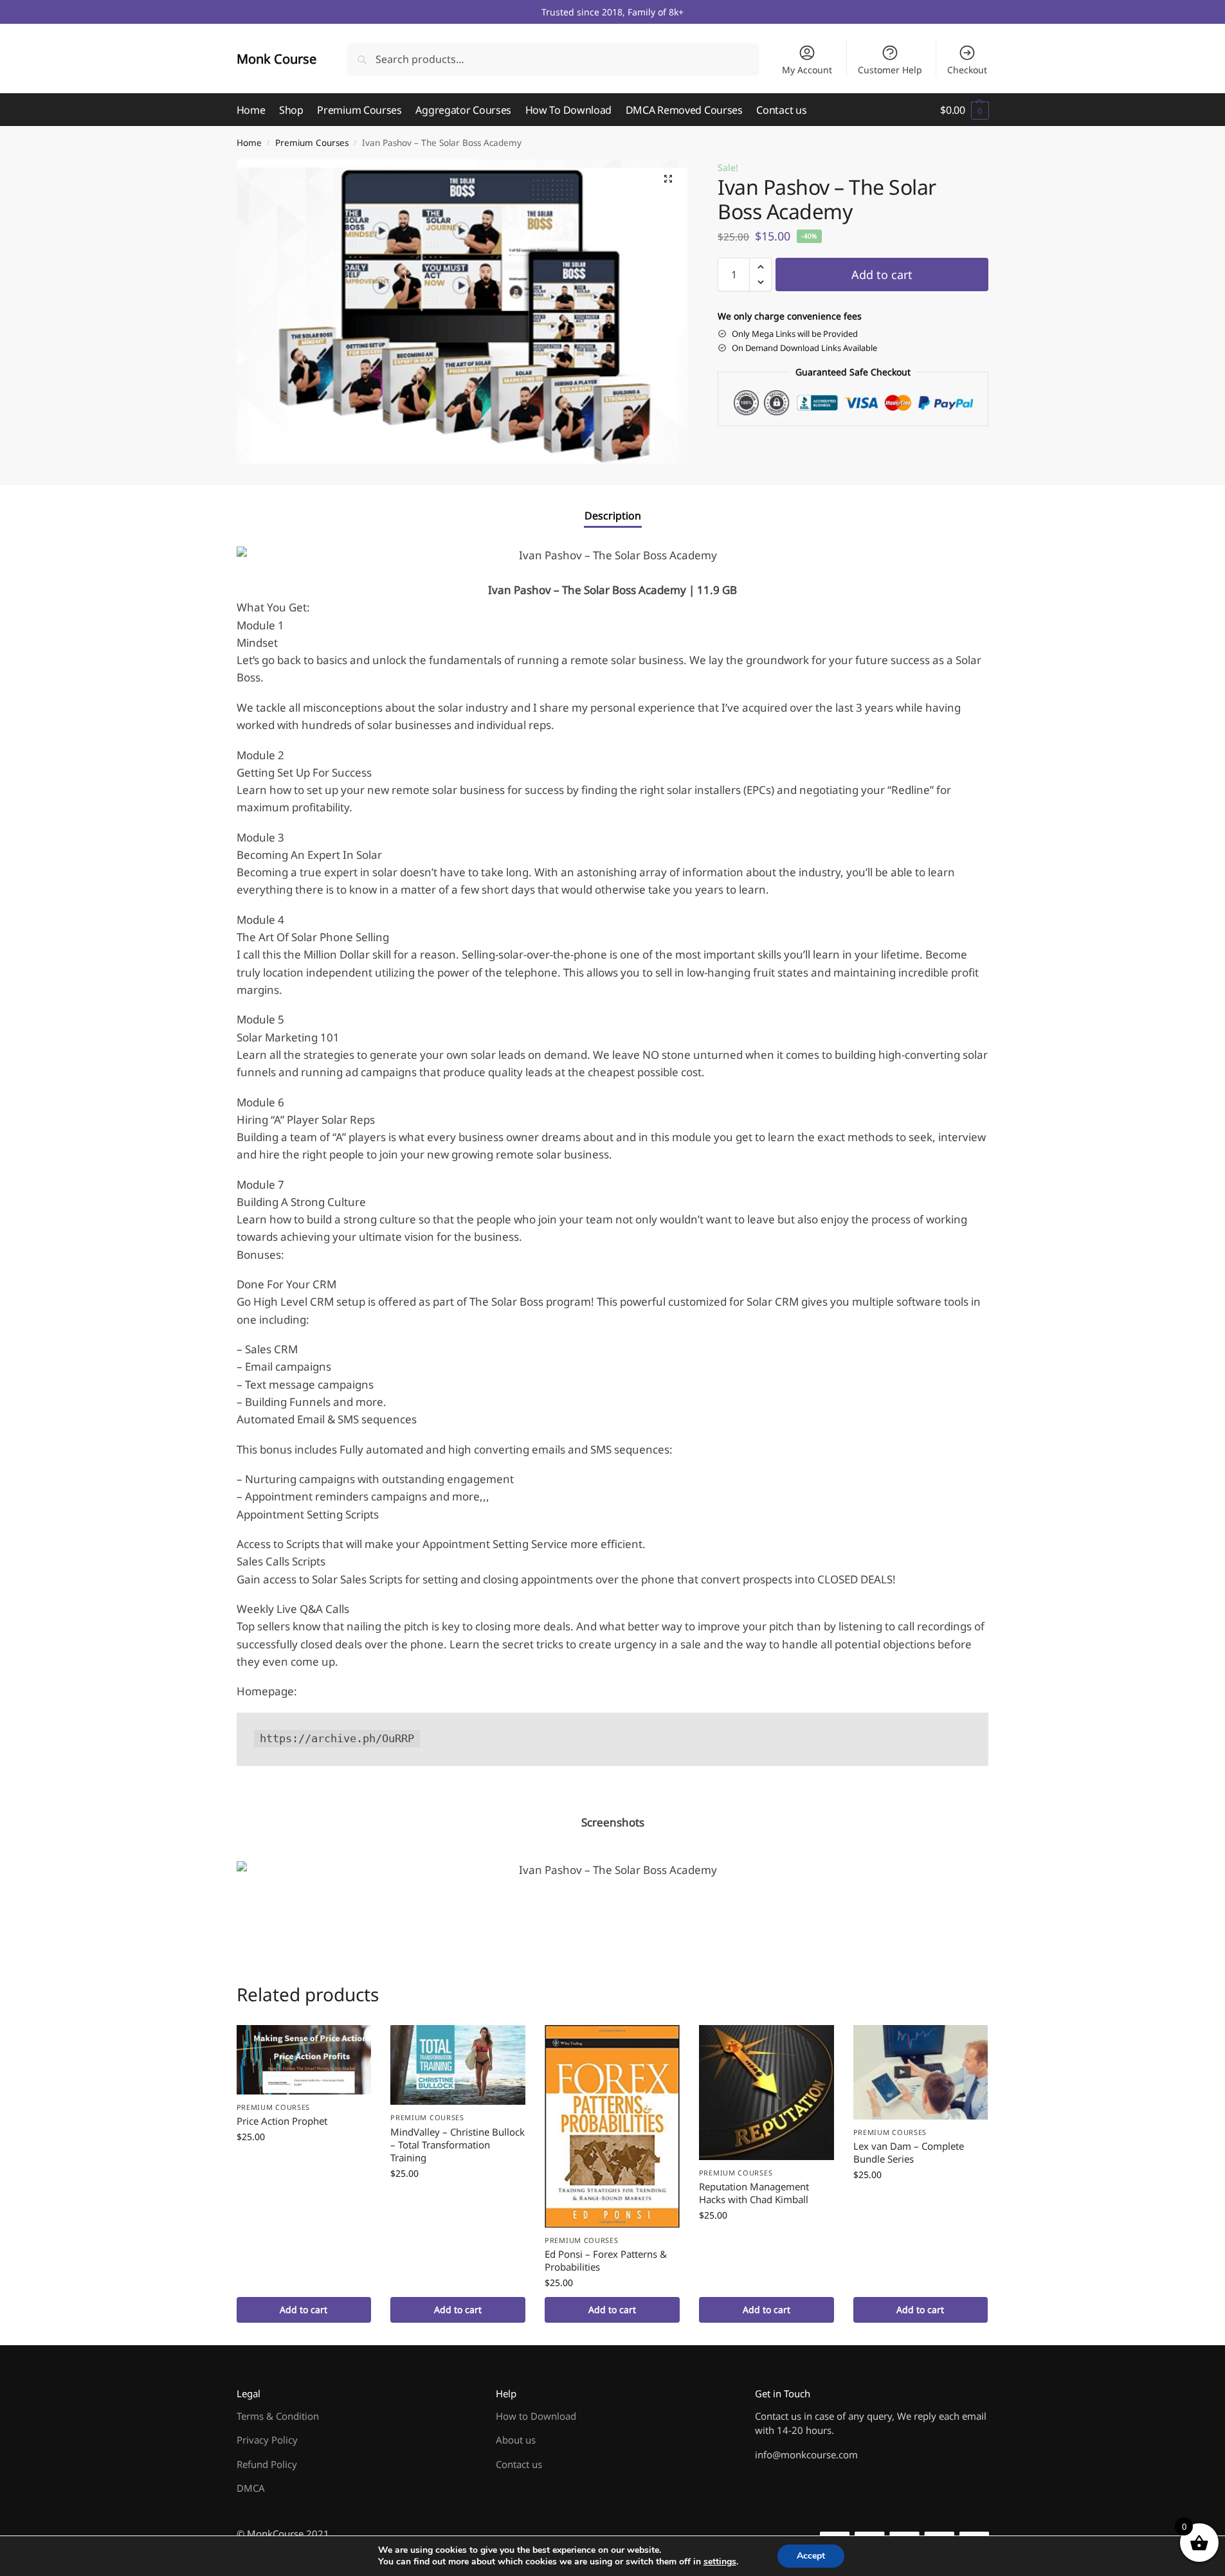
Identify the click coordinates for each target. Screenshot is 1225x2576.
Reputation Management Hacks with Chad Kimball (754, 2193)
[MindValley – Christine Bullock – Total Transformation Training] (458, 2065)
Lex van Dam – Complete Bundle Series (909, 2152)
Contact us (519, 2464)
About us (516, 2440)
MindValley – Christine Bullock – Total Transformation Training (458, 2145)
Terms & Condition (278, 2416)
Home (249, 143)
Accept (811, 2556)
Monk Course (277, 59)
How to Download (536, 2416)
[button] (964, 110)
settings (720, 2562)
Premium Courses (312, 143)
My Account (807, 70)
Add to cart (882, 275)
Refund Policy (267, 2464)
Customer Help (890, 70)
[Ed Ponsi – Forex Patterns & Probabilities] (612, 2126)
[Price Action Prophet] (304, 2060)
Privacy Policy (267, 2440)
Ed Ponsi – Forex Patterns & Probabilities (606, 2260)
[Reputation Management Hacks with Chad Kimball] (767, 2093)
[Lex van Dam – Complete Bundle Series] (921, 2072)
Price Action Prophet (282, 2121)
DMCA (251, 2488)
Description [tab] (613, 516)
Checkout (967, 70)
